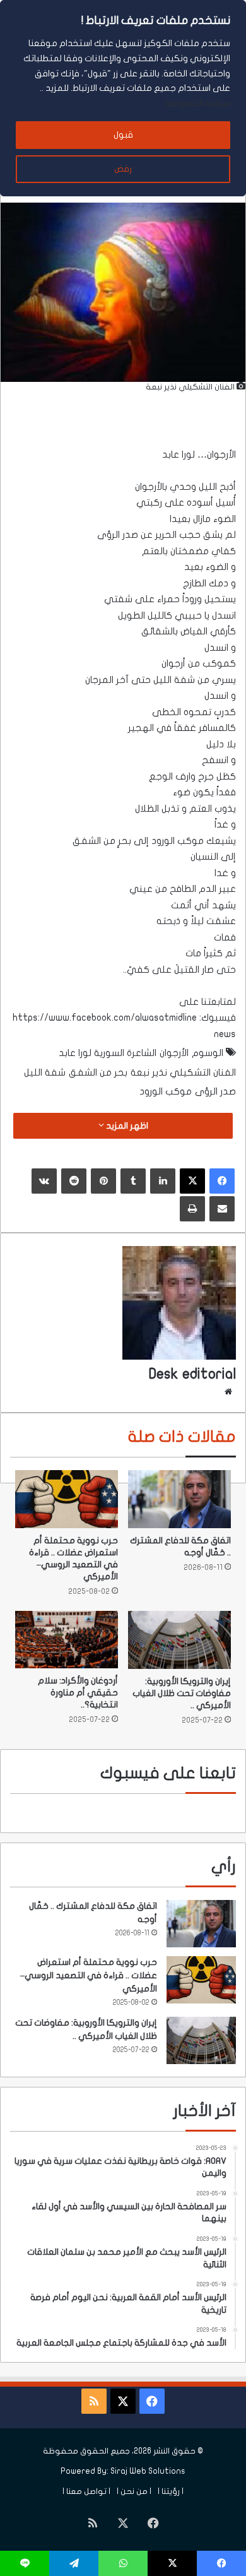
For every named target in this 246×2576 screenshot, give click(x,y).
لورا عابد (179, 454)
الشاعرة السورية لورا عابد (108, 1053)
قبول (123, 135)
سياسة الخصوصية (198, 103)
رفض (123, 169)
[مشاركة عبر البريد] (222, 1209)
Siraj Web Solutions (148, 2471)
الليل (208, 487)
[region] (123, 98)
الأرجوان (174, 1053)
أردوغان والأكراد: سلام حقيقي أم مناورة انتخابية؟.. (78, 1693)
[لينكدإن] (163, 1181)
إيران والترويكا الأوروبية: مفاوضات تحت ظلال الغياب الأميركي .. (182, 1693)
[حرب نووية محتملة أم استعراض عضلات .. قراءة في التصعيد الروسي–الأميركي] (67, 1499)
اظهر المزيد (126, 1126)
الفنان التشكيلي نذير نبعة (183, 1072)
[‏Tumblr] (133, 1181)
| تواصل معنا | (86, 2491)
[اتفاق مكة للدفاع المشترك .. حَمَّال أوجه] (179, 1499)
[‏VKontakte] (44, 1181)
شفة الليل (45, 1072)
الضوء (225, 519)
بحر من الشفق (98, 1072)
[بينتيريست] (103, 1181)
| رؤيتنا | (171, 2491)
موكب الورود (166, 1091)
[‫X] (192, 1181)
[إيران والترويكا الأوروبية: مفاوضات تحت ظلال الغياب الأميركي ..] (179, 1640)
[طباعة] (192, 1209)
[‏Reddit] (74, 1181)
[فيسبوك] (222, 1181)
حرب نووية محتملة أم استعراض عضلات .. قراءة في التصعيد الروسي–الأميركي (89, 1975)
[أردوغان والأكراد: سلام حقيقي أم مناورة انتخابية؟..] (67, 1640)
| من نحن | (134, 2491)
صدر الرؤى (215, 1091)
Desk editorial (192, 1374)
